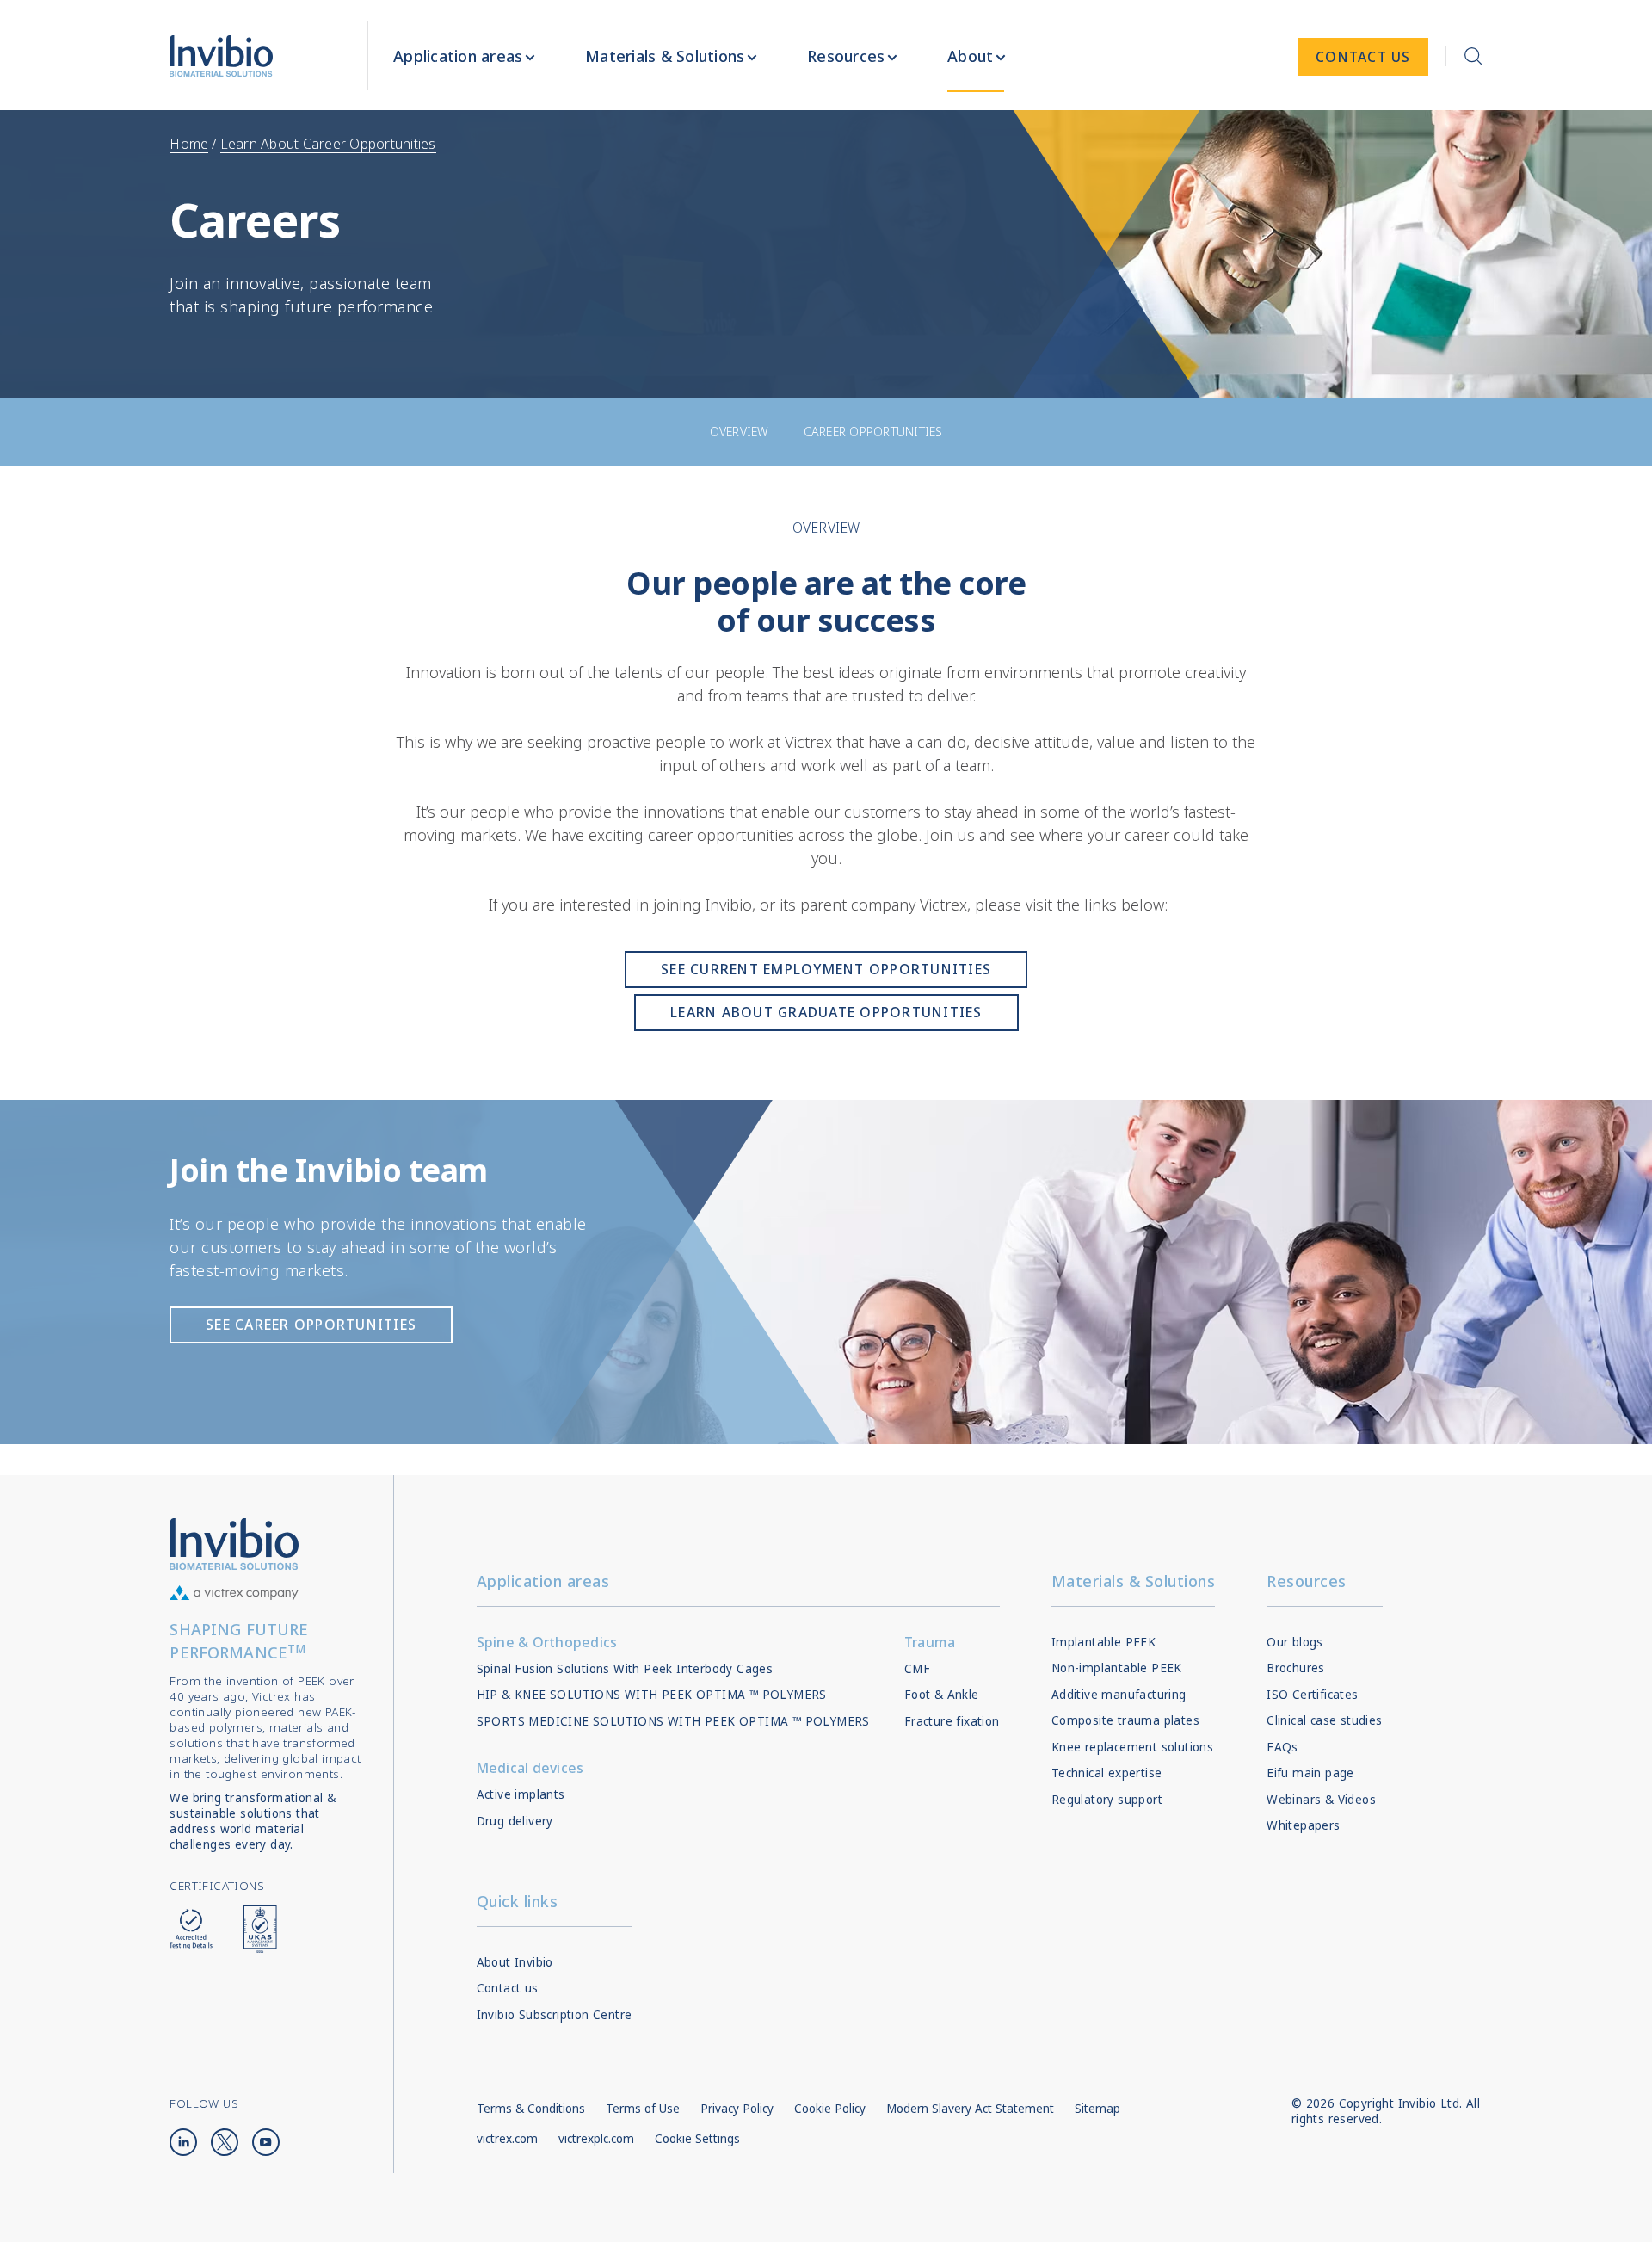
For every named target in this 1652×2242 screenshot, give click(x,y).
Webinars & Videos (1321, 1800)
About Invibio (515, 1962)
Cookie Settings (697, 2139)
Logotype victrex (221, 56)
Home (189, 144)
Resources (1307, 1581)
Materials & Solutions (1134, 1581)
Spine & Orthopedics (547, 1642)
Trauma (930, 1642)
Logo (234, 1544)
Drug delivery (515, 1821)
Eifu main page (1310, 1773)
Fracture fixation (952, 1721)
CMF (917, 1669)
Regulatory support (1107, 1800)
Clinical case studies (1324, 1720)
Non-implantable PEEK (1117, 1668)
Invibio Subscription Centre (555, 2015)
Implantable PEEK (1103, 1642)
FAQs (1282, 1747)
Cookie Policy (830, 2109)
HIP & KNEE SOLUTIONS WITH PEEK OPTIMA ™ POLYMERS (652, 1695)
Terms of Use (643, 2109)
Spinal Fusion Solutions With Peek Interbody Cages (625, 1669)
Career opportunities (873, 432)
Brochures (1296, 1668)
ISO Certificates (1312, 1695)
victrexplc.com (596, 2139)
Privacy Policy (737, 2109)
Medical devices (530, 1768)
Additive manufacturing (1119, 1695)
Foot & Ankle (942, 1695)
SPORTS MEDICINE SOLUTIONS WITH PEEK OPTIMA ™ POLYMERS (673, 1721)
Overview (740, 432)
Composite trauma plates (1125, 1720)
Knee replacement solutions (1132, 1747)
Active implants (521, 1794)
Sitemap (1097, 2109)
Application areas (543, 1581)
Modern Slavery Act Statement (970, 2109)
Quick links (518, 1901)
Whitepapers (1303, 1825)
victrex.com (507, 2139)
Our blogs (1295, 1642)
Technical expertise (1107, 1773)
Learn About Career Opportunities (328, 144)
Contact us (508, 1988)
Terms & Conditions (531, 2109)
